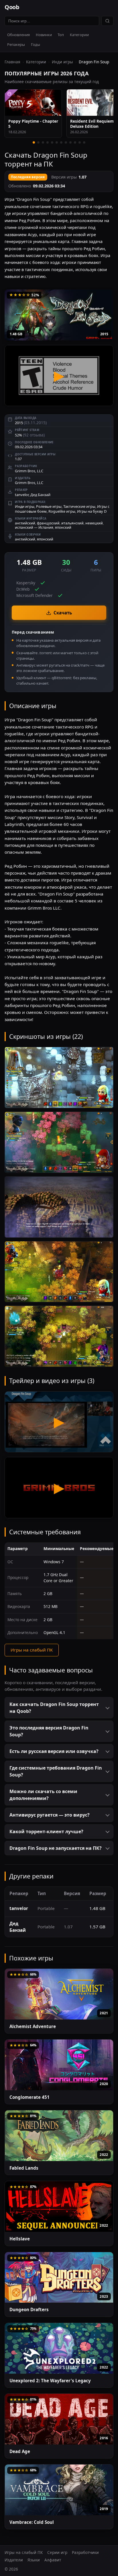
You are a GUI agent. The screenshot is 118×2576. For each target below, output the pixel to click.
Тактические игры (79, 506)
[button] (59, 1708)
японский (63, 527)
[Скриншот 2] (59, 1142)
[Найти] (107, 21)
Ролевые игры (49, 506)
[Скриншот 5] (59, 1336)
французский (48, 523)
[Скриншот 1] (59, 1078)
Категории (79, 35)
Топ (61, 35)
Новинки (44, 35)
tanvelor (22, 495)
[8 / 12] (66, 142)
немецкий (94, 523)
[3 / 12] (43, 142)
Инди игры (62, 62)
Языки (34, 2560)
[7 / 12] (61, 142)
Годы (36, 44)
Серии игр (57, 2552)
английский (25, 523)
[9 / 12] (70, 142)
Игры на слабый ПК (32, 1650)
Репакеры (16, 44)
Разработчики (85, 2552)
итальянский (72, 523)
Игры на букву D (92, 511)
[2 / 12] (38, 142)
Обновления (18, 35)
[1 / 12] (34, 142)
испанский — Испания (34, 527)
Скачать (63, 613)
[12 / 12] (84, 142)
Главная (12, 62)
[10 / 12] (75, 142)
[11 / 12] (80, 142)
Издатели (14, 2560)
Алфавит (53, 2560)
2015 (104, 334)
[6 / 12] (57, 142)
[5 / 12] (52, 142)
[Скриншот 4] (59, 1272)
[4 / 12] (48, 142)
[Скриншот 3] (59, 1207)
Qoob (12, 7)
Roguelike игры (62, 511)
